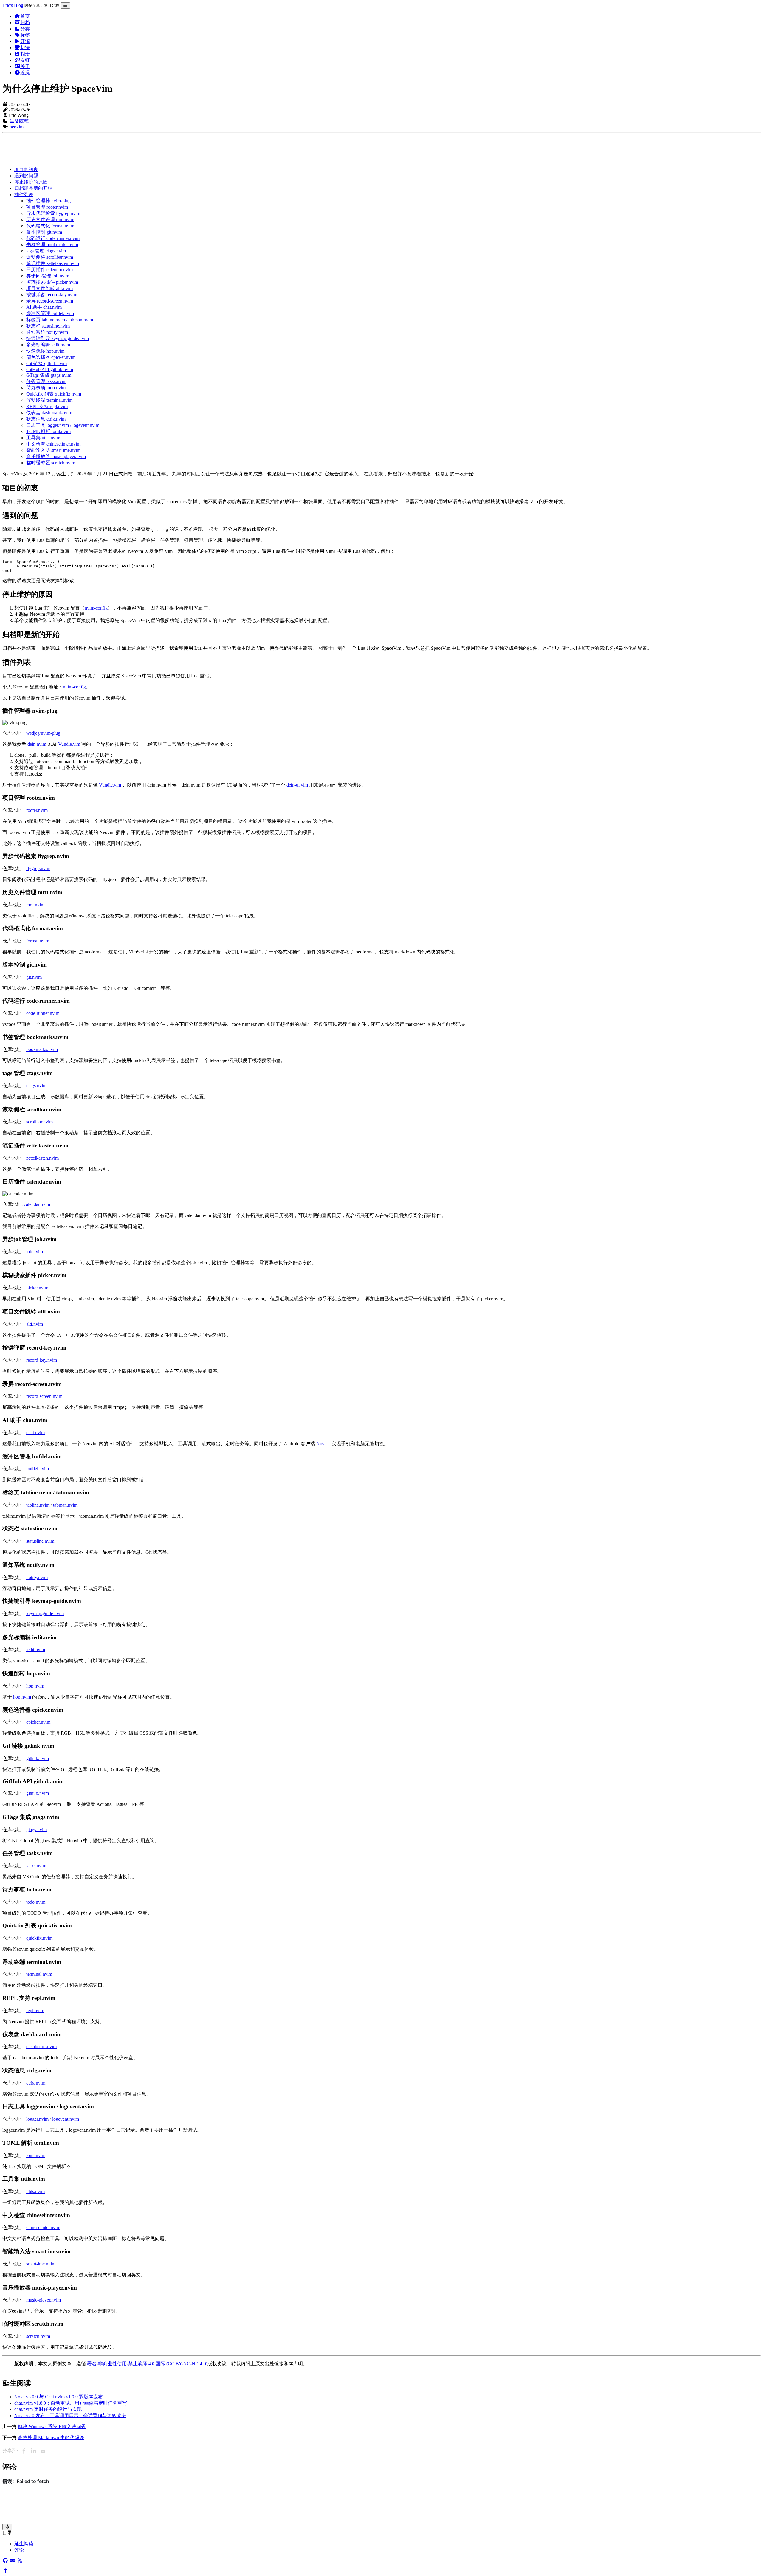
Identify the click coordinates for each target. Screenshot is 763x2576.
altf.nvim (35, 1324)
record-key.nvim (42, 1360)
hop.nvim (35, 1686)
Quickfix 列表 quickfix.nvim (54, 394)
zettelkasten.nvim (42, 1158)
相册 (25, 54)
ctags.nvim (36, 1086)
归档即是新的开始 (33, 188)
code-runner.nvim (43, 1013)
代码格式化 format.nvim (50, 226)
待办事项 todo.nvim (46, 388)
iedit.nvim (36, 1650)
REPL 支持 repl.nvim (47, 406)
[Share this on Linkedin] (33, 2451)
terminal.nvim (39, 1974)
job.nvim (35, 1252)
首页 (25, 16)
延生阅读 (24, 2544)
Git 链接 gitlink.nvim (46, 363)
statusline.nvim (40, 1541)
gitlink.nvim (38, 1758)
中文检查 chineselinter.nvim (53, 444)
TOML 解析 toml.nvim (48, 431)
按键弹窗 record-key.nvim (52, 295)
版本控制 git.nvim (44, 232)
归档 (25, 23)
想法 (25, 48)
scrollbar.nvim (39, 1122)
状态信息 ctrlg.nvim (46, 419)
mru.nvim (35, 905)
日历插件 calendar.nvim (49, 270)
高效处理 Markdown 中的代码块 (51, 2438)
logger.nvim (37, 2119)
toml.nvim (36, 2155)
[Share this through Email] (43, 2451)
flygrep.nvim (38, 868)
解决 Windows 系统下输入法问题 (52, 2427)
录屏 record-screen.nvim (50, 301)
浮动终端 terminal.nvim (49, 400)
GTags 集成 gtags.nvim (49, 375)
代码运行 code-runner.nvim (53, 238)
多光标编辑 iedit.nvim (48, 345)
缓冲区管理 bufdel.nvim (50, 313)
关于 (25, 66)
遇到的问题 (26, 176)
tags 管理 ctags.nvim (46, 251)
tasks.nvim (36, 1866)
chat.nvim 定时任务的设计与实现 (48, 2409)
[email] (13, 2561)
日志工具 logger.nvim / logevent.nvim (63, 425)
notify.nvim (37, 1577)
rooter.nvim (37, 810)
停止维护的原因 (31, 182)
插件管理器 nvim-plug (48, 201)
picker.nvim (37, 1288)
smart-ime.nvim (41, 2264)
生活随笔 (19, 121)
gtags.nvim (37, 1830)
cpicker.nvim (38, 1722)
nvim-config (96, 608)
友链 (25, 60)
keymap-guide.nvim (45, 1613)
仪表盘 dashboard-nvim (49, 413)
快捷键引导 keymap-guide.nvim (58, 338)
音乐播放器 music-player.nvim (56, 456)
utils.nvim (35, 2191)
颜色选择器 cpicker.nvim (51, 357)
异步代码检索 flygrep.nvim (53, 213)
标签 (25, 35)
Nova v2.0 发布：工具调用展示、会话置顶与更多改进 (70, 2416)
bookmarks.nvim (42, 1049)
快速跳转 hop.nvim (45, 351)
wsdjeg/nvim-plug (43, 733)
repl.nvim (35, 2010)
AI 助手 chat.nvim (44, 307)
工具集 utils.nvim (43, 438)
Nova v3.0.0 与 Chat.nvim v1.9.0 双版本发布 (59, 2397)
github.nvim (38, 1793)
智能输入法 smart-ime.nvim (53, 450)
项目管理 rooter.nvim (47, 207)
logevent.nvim (66, 2119)
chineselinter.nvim (43, 2227)
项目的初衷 (26, 169)
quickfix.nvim (39, 1938)
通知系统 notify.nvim (47, 332)
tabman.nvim (65, 1505)
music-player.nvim (44, 2300)
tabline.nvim (38, 1505)
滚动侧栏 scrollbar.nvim (50, 257)
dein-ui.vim (297, 785)
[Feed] (20, 2561)
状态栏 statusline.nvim (48, 326)
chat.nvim (35, 1433)
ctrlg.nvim (36, 2083)
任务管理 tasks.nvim (46, 381)
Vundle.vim (69, 744)
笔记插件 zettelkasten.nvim (53, 263)
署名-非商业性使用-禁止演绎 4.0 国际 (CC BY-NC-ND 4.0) (147, 2364)
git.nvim (34, 977)
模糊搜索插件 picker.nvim (52, 282)
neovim (17, 127)
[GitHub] (5, 2561)
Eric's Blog (13, 5)
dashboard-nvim (41, 2047)
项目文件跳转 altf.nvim (49, 288)
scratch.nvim (38, 2336)
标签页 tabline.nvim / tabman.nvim (60, 320)
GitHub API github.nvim (50, 369)
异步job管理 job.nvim (48, 276)
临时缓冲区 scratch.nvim (51, 463)
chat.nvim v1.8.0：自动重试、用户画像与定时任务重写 (71, 2403)
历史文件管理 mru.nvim (50, 220)
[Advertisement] (181, 148)
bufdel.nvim (38, 1469)
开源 (25, 41)
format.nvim (38, 941)
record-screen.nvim (44, 1396)
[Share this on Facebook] (24, 2451)
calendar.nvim (37, 1204)
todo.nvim (36, 1902)
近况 (25, 73)
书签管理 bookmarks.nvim (52, 245)
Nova (321, 1444)
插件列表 (24, 194)
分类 (25, 29)
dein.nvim (37, 744)
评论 (19, 2550)
